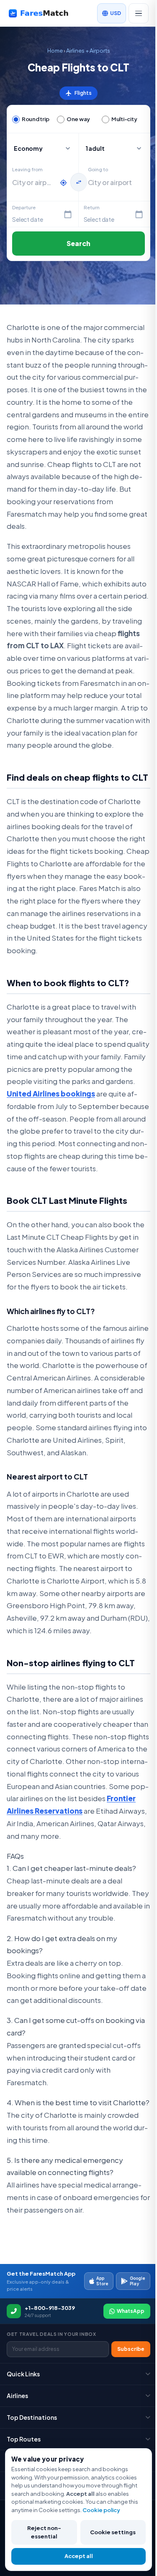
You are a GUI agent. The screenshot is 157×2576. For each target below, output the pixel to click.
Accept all (79, 2556)
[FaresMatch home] (45, 13)
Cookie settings (113, 2532)
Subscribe (131, 2349)
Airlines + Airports (88, 51)
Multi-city (124, 119)
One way (78, 119)
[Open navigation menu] (139, 13)
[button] (115, 148)
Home (55, 51)
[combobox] (34, 183)
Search (79, 243)
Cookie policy (101, 2510)
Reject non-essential (44, 2532)
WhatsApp (131, 2311)
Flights (78, 93)
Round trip (35, 119)
